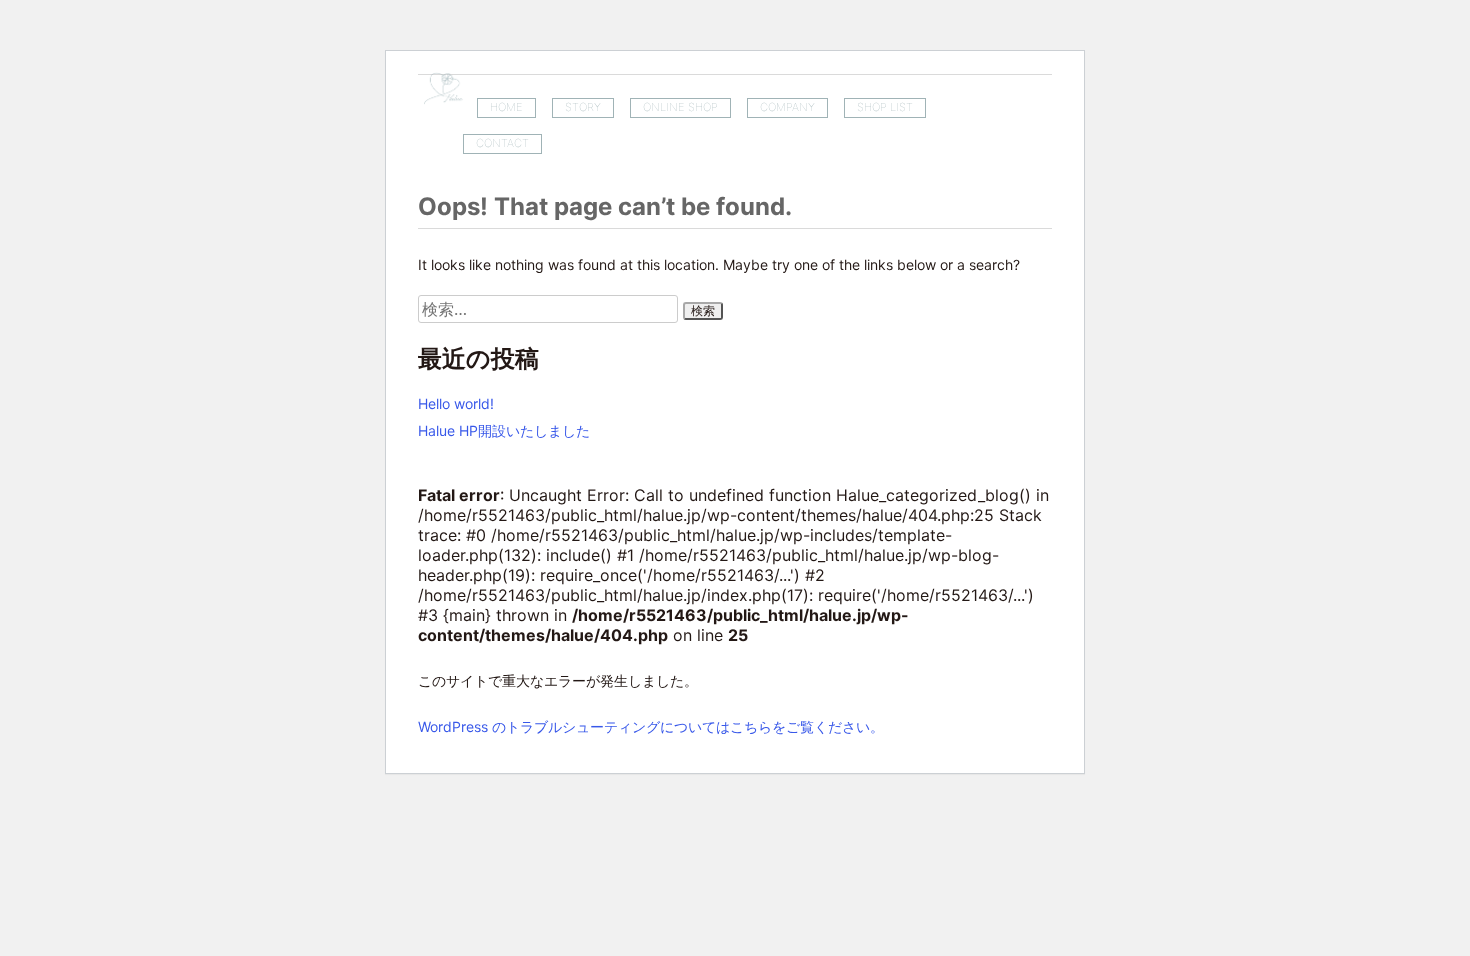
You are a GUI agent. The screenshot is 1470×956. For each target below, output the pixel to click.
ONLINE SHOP (680, 107)
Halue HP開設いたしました (504, 430)
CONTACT (502, 143)
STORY (583, 107)
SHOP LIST (885, 107)
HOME (506, 107)
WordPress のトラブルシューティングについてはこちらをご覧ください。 (651, 726)
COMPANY (787, 107)
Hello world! (456, 403)
